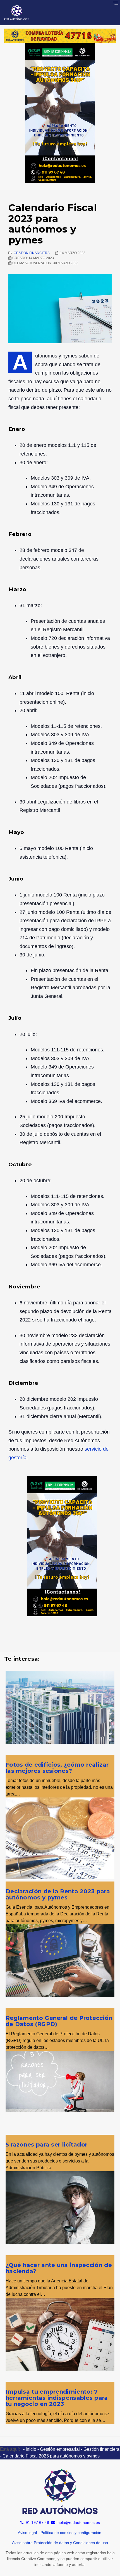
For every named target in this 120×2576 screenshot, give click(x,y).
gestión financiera (32, 253)
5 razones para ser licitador (46, 2145)
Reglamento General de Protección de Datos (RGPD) (59, 2021)
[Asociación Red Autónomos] (17, 13)
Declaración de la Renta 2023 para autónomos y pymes (58, 1894)
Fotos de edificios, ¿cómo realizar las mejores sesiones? (57, 1768)
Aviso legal (27, 2533)
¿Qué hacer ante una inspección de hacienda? (59, 2268)
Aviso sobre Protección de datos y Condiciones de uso (60, 2543)
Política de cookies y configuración (71, 2533)
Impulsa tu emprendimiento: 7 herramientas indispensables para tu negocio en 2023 (57, 2398)
